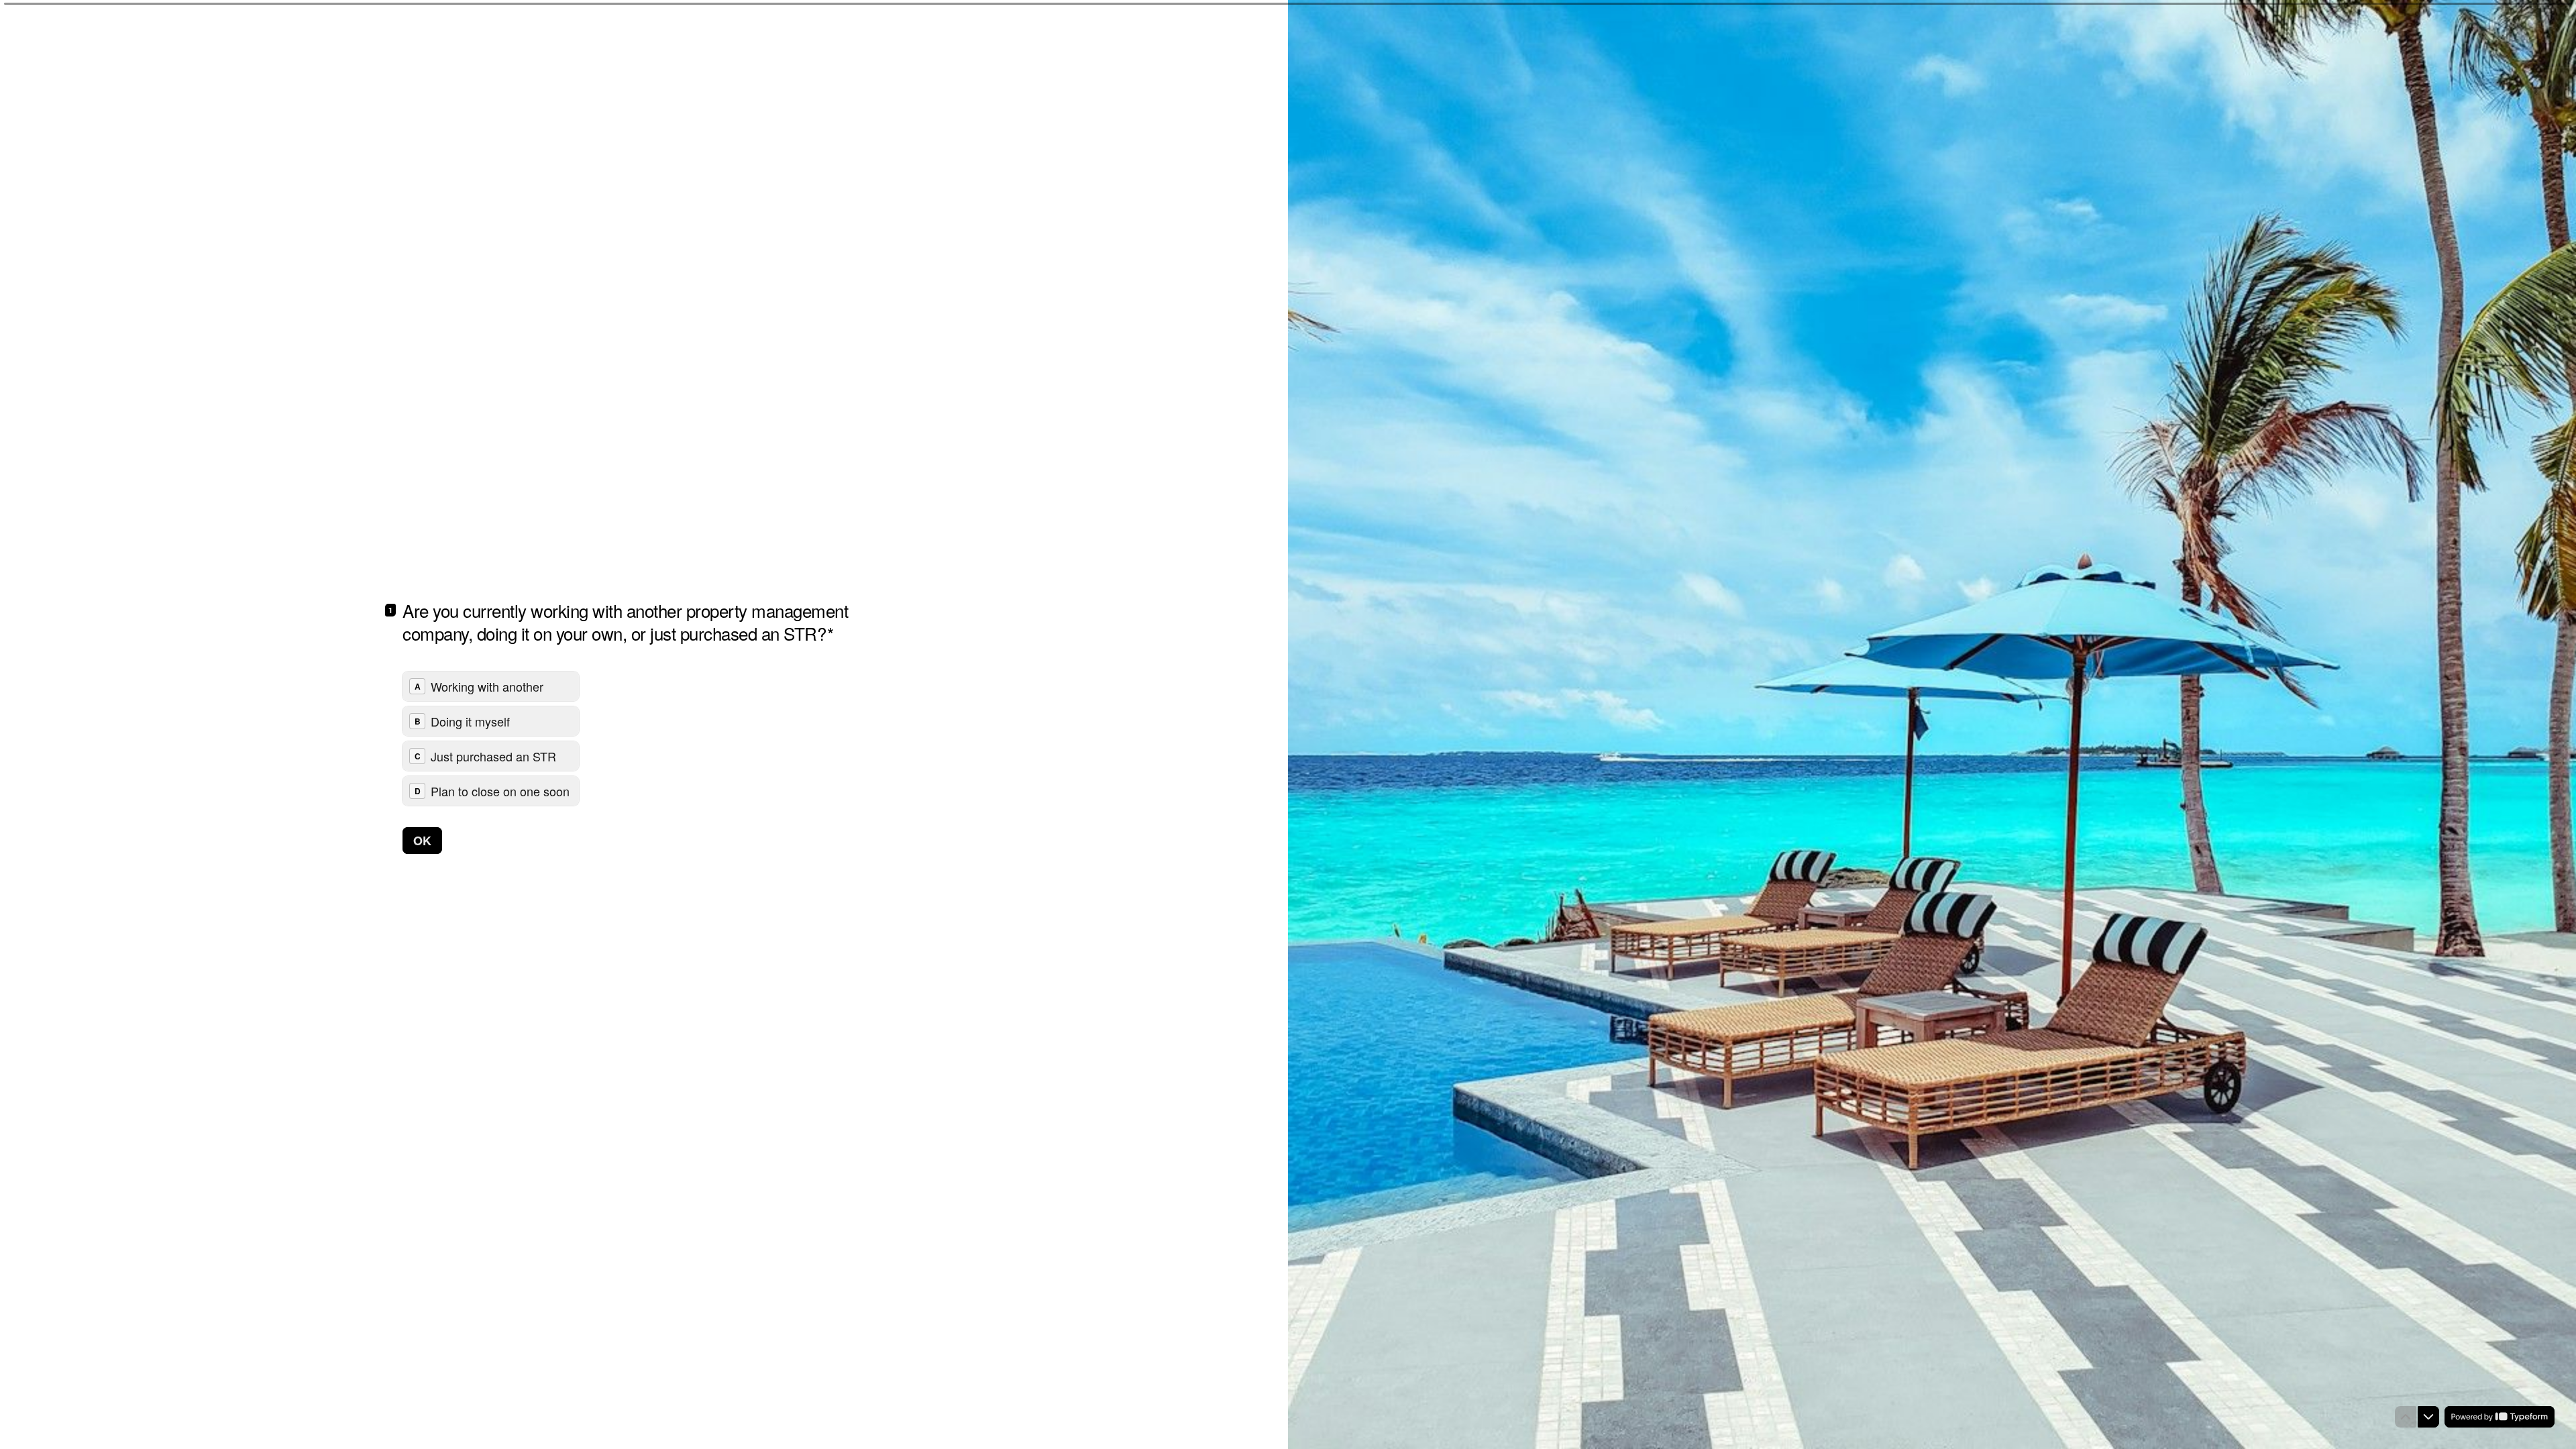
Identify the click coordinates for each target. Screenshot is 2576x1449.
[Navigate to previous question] (2406, 1417)
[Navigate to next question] (2428, 1417)
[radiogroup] (491, 739)
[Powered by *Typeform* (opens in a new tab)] (2500, 1417)
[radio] (491, 686)
